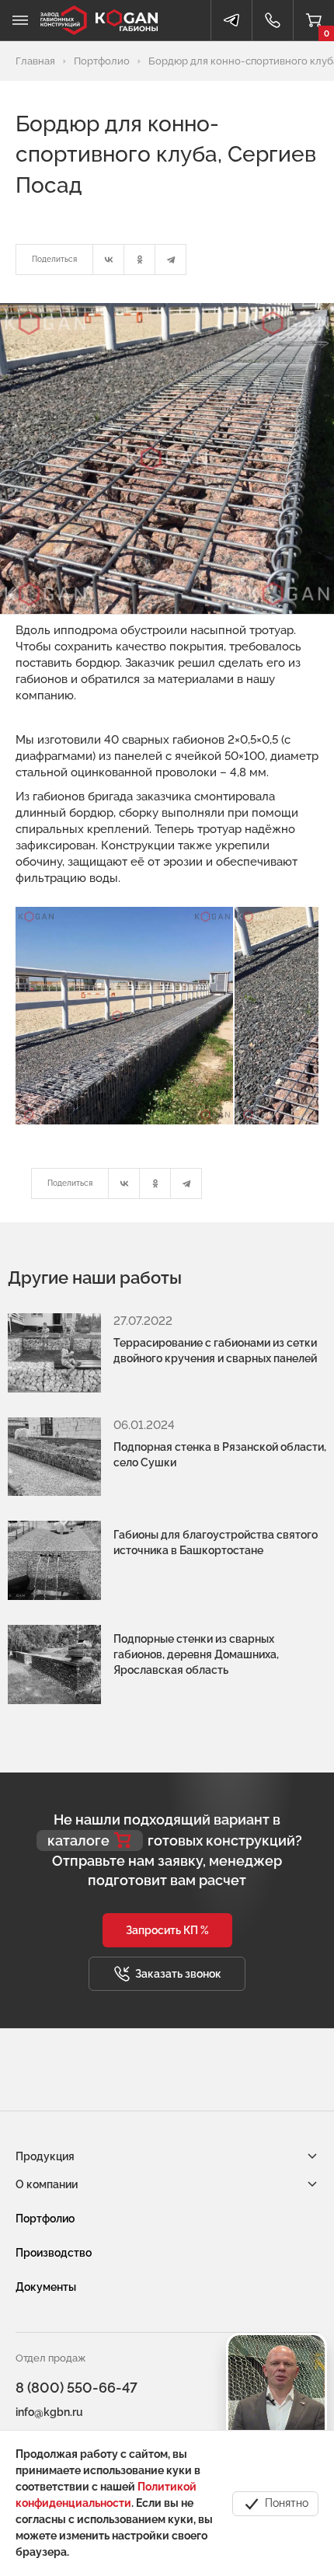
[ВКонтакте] (109, 260)
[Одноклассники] (140, 260)
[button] (167, 1930)
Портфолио (45, 2219)
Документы (46, 2287)
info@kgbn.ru (49, 2412)
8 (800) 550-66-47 (77, 2388)
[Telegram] (171, 260)
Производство (54, 2253)
